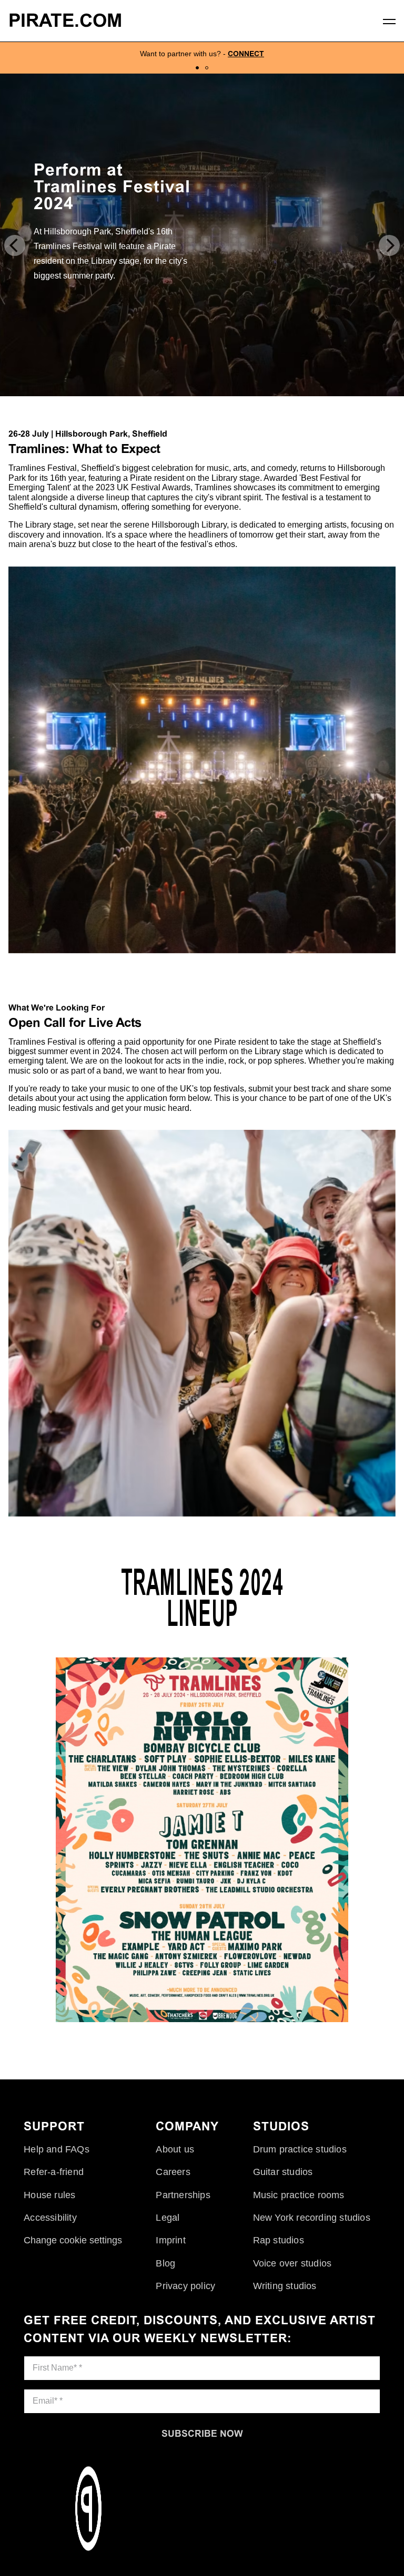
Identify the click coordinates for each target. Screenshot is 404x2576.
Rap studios (279, 2240)
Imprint (170, 2240)
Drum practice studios (300, 2149)
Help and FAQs (57, 2149)
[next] (389, 245)
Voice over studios (292, 2263)
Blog (165, 2263)
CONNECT (246, 54)
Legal (168, 2218)
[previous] (15, 245)
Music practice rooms (299, 2195)
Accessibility (50, 2218)
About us (175, 2149)
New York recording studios (312, 2218)
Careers (173, 2172)
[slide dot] (197, 68)
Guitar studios (283, 2172)
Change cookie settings (73, 2240)
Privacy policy (185, 2286)
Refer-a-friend (54, 2172)
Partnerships (183, 2195)
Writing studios (285, 2286)
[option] (202, 58)
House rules (49, 2195)
